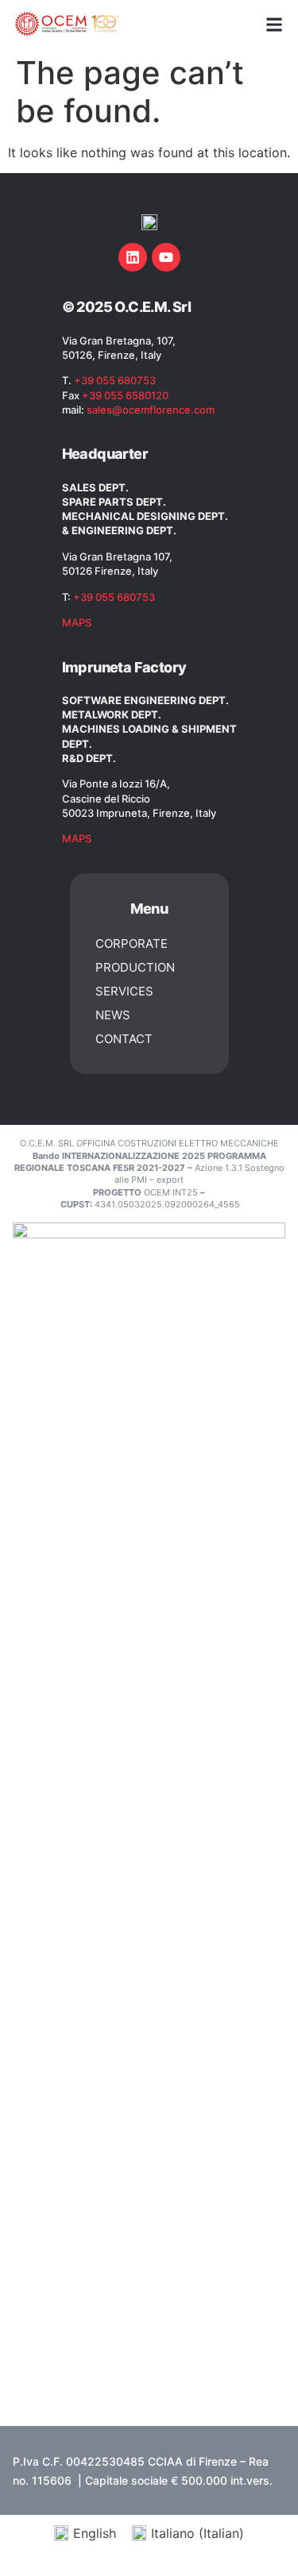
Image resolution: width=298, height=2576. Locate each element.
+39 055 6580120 (125, 395)
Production (135, 967)
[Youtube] (166, 257)
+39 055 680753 (115, 380)
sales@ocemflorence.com (151, 410)
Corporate (132, 943)
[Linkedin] (133, 257)
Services (124, 991)
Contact (124, 1039)
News (113, 1015)
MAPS (77, 622)
